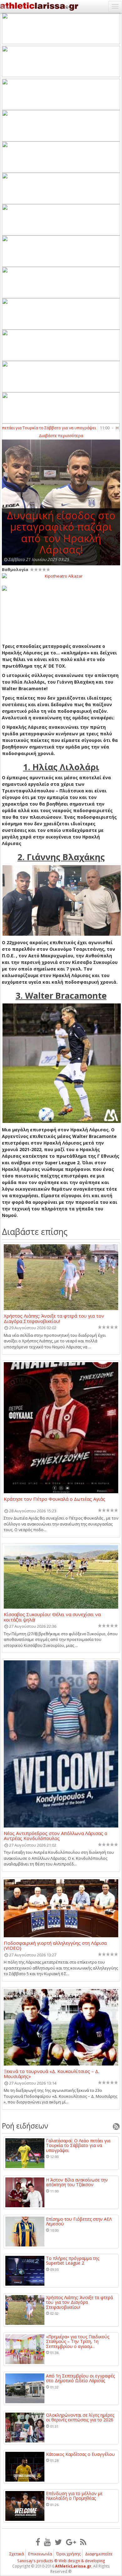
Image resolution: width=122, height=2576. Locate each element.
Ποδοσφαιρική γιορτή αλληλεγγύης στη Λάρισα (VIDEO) (55, 1945)
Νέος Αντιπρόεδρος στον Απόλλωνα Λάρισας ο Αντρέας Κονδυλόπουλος (56, 1836)
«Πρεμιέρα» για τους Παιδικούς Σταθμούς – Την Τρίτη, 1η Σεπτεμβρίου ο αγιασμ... (78, 2341)
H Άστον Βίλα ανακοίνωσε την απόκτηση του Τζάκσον (77, 2182)
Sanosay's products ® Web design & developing (61, 2561)
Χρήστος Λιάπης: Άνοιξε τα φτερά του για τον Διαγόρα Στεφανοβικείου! (54, 1318)
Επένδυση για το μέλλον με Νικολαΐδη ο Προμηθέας (74, 2496)
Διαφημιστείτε (99, 2554)
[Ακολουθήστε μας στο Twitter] (58, 2542)
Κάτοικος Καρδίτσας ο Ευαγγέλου (80, 2454)
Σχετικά (17, 2554)
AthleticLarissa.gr (73, 2566)
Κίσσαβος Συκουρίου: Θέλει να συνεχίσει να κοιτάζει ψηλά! (52, 1617)
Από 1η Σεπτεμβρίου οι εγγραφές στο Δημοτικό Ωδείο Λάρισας (80, 2378)
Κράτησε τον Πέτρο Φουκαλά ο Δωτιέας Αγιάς (55, 1499)
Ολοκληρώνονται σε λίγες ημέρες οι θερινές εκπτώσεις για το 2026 (80, 2417)
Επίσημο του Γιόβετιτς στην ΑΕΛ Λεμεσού (79, 2222)
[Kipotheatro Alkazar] (61, 576)
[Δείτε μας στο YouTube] (47, 2542)
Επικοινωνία (40, 2554)
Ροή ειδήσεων (25, 2126)
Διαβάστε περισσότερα (61, 436)
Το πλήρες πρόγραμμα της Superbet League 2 (73, 2261)
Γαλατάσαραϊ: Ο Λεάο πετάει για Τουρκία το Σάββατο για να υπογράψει (78, 2145)
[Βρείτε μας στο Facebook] (38, 2542)
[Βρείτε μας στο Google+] (71, 2542)
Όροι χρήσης (69, 2554)
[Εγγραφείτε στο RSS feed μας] (83, 2542)
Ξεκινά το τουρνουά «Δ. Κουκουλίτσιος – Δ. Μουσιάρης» (51, 2074)
